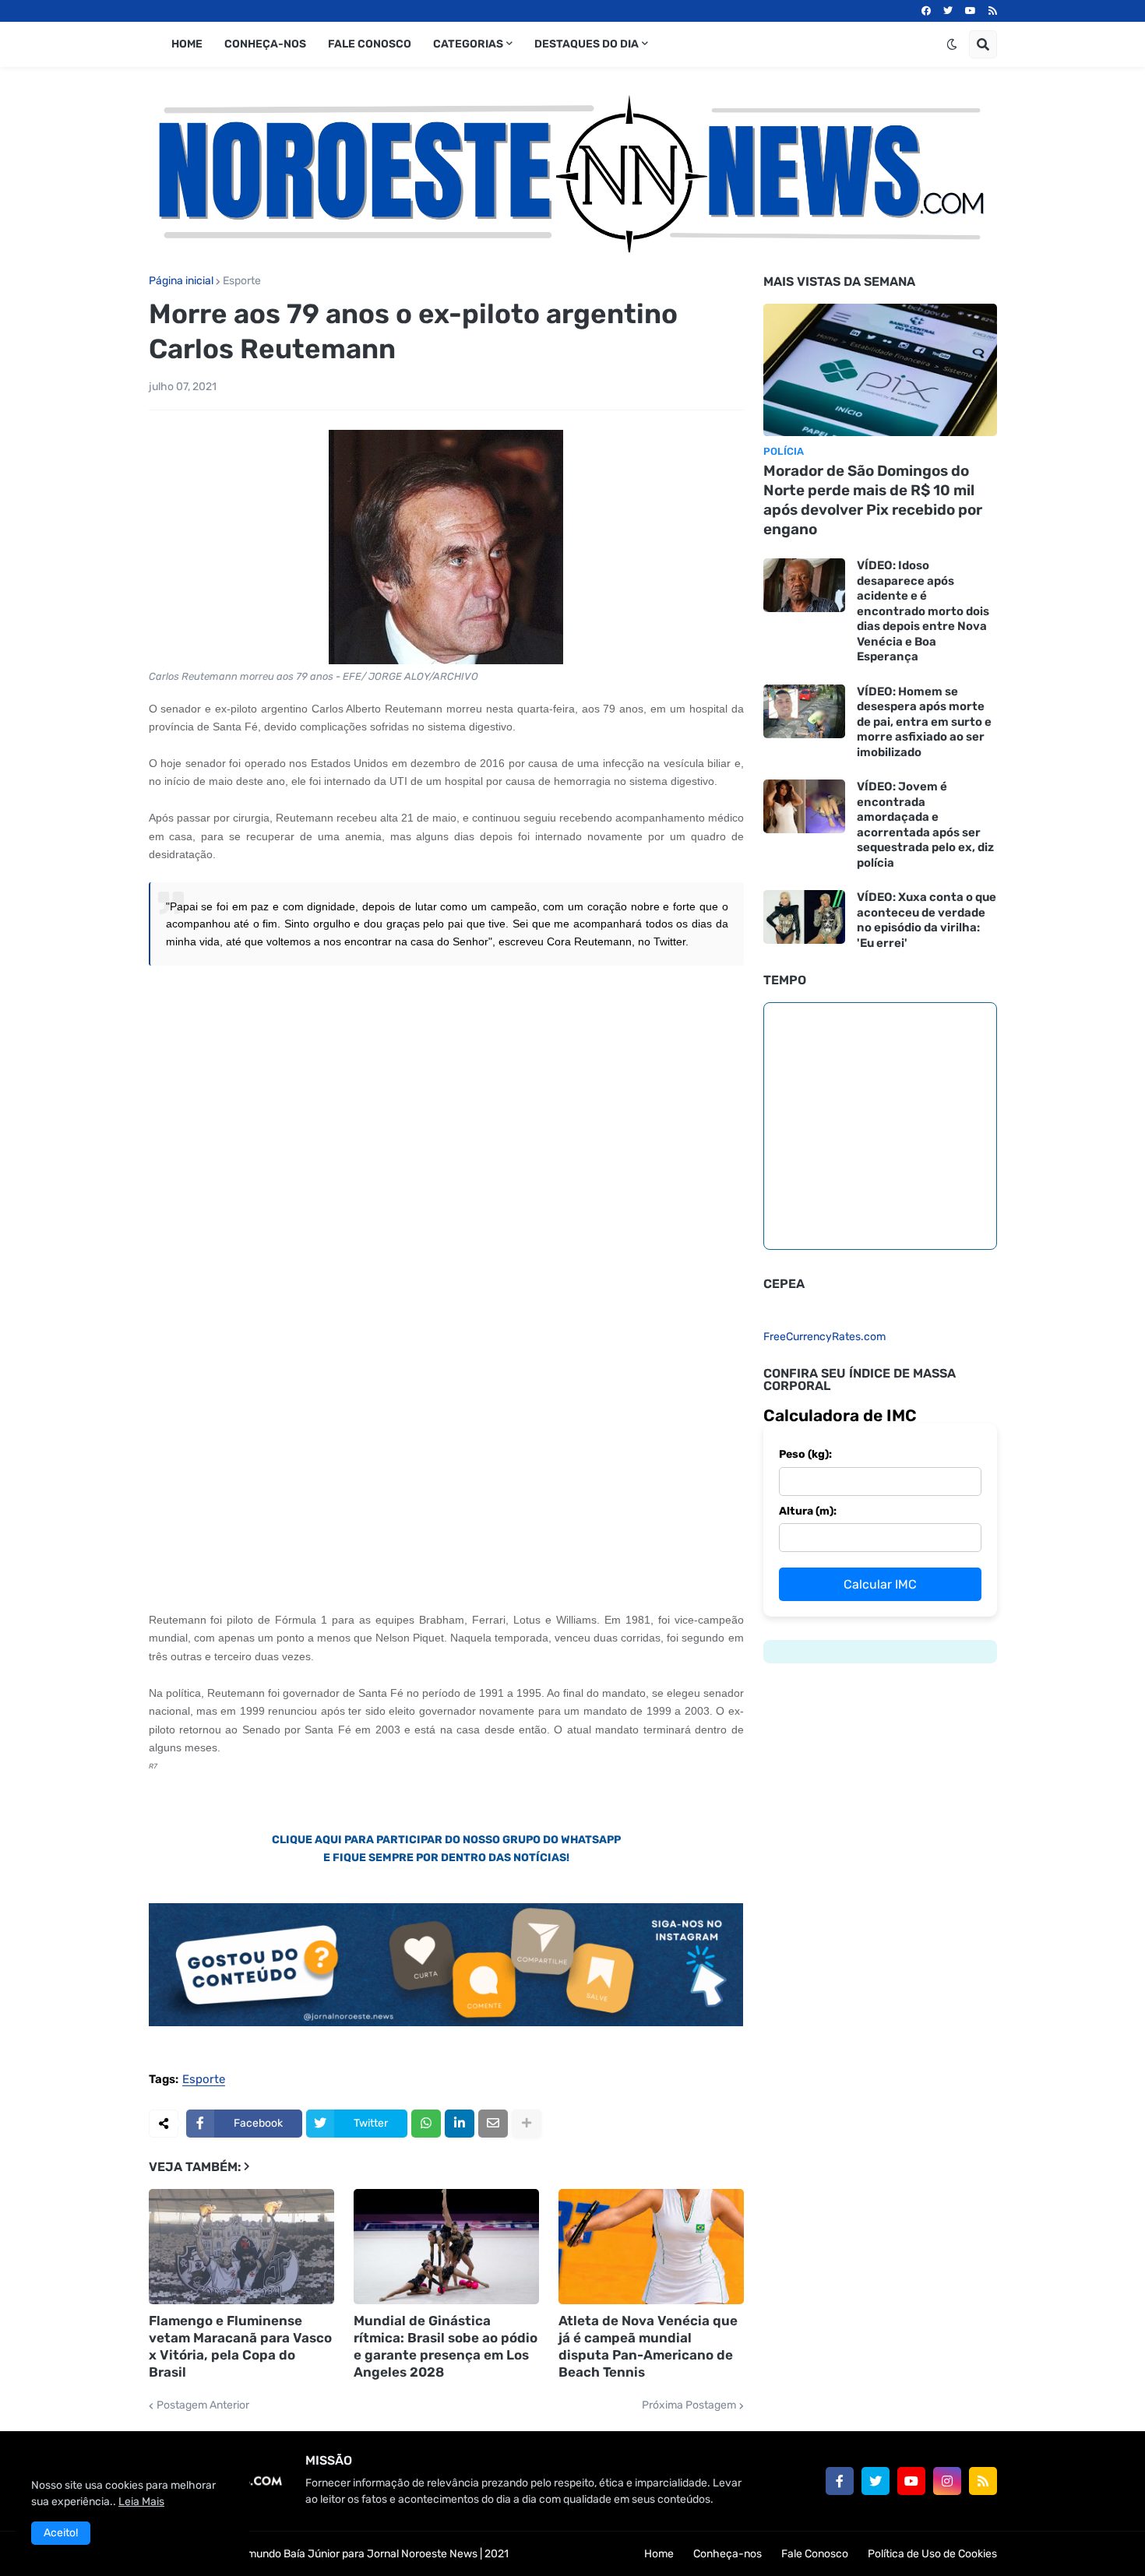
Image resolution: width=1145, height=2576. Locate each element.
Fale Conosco (815, 2554)
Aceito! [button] (61, 2533)
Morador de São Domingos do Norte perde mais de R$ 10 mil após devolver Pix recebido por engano (873, 500)
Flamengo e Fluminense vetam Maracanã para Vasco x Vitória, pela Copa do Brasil (240, 2346)
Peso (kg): (805, 1454)
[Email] (493, 2124)
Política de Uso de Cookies (932, 2554)
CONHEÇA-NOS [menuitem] (265, 44)
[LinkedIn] (460, 2124)
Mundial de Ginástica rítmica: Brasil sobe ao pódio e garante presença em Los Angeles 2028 (446, 2346)
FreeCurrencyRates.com (824, 1337)
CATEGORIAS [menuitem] (468, 44)
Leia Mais (141, 2502)
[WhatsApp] (426, 2124)
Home (659, 2554)
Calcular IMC (880, 1584)
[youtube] (971, 11)
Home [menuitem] (187, 44)
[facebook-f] (840, 2481)
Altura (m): (808, 1511)
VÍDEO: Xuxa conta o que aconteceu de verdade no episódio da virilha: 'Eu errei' (927, 920)
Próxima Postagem (689, 2405)
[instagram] (947, 2481)
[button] (952, 44)
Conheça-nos (728, 2554)
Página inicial (181, 281)
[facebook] (926, 11)
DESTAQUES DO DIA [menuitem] (587, 44)
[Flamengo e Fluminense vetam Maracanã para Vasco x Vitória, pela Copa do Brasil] (241, 2247)
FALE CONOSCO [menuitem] (370, 44)
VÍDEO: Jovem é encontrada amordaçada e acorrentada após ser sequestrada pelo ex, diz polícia (925, 825)
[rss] (993, 11)
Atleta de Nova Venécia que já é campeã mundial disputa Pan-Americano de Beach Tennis (648, 2346)
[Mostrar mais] (527, 2124)
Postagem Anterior (203, 2405)
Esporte (242, 281)
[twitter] (948, 11)
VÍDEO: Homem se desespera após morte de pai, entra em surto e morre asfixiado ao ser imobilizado (924, 722)
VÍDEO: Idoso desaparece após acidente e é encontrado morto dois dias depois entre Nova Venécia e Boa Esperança (923, 611)
